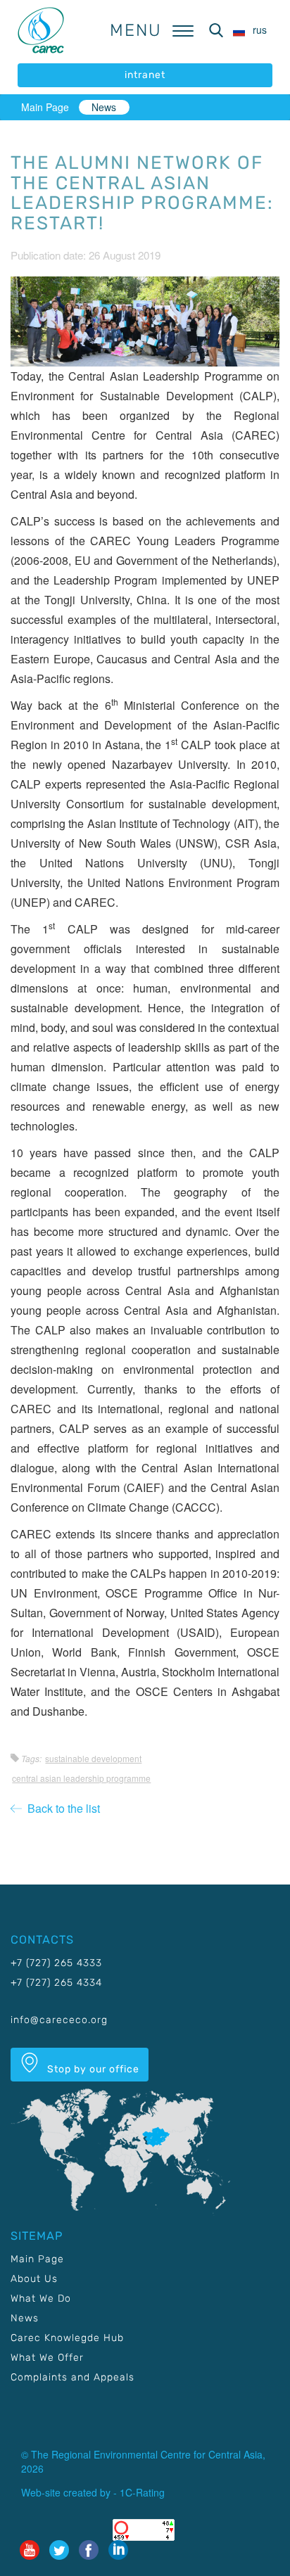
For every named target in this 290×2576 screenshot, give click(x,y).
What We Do (41, 2298)
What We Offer (47, 2358)
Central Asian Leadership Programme (81, 1778)
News (104, 107)
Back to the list (61, 1808)
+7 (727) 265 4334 (56, 1983)
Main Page (45, 107)
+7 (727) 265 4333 (56, 1963)
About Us (34, 2279)
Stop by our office (92, 2069)
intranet (145, 75)
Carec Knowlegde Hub (67, 2338)
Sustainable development (93, 1758)
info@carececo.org (59, 2020)
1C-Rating (142, 2492)
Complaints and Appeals (72, 2377)
